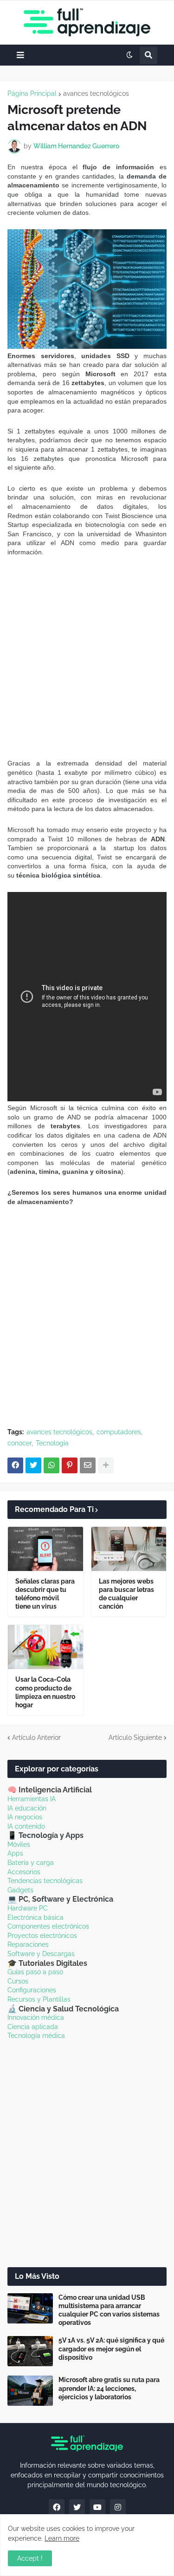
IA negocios (25, 1817)
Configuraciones (32, 1990)
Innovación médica (36, 2017)
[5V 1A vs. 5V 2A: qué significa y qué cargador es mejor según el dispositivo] (30, 2351)
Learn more (62, 2538)
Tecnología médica (36, 2036)
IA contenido (26, 1826)
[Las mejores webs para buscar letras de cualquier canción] (129, 1549)
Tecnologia (52, 1443)
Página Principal (32, 93)
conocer (19, 1443)
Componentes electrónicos (48, 1926)
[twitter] (77, 2507)
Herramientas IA (32, 1799)
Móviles (19, 1844)
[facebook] (57, 2507)
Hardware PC (28, 1908)
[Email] (88, 1465)
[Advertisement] (87, 658)
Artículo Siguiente (135, 1737)
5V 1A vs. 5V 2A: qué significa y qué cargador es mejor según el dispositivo (111, 2349)
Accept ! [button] (30, 2558)
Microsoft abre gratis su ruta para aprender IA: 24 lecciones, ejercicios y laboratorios (109, 2388)
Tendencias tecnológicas (45, 1881)
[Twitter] (33, 1465)
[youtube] (97, 2507)
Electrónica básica (35, 1917)
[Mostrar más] (106, 1465)
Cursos (18, 1981)
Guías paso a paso (35, 1972)
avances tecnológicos (96, 93)
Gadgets (20, 1890)
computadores (119, 1432)
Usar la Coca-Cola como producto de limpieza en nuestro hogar (45, 1692)
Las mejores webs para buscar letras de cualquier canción (126, 1594)
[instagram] (118, 2507)
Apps (15, 1853)
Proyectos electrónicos (42, 1936)
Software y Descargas (41, 1954)
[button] (20, 55)
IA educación (27, 1808)
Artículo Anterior (36, 1737)
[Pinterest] (70, 1465)
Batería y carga (31, 1863)
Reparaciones (28, 1944)
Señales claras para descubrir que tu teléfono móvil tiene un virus (45, 1594)
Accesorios (24, 1872)
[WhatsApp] (52, 1465)
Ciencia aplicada (33, 2027)
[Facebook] (15, 1465)
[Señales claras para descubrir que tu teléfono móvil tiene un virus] (45, 1549)
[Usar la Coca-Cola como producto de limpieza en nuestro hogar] (45, 1647)
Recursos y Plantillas (39, 1999)
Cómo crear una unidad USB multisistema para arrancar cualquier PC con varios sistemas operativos (109, 2310)
